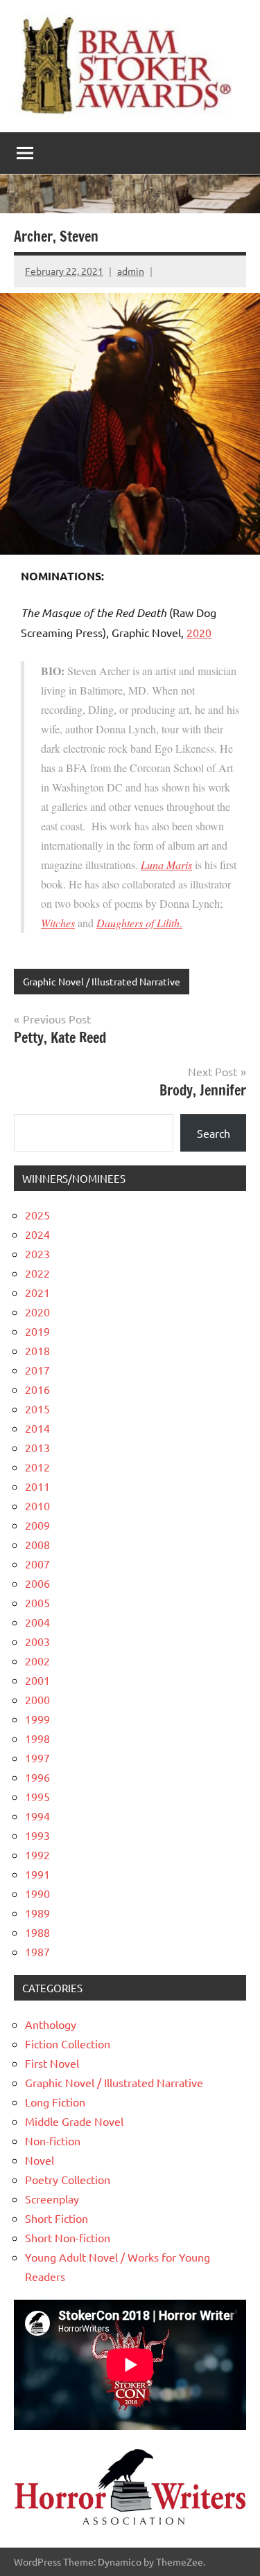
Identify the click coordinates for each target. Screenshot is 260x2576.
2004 (37, 1622)
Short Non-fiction (68, 2237)
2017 (37, 1370)
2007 (37, 1564)
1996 (37, 1777)
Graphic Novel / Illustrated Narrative (102, 981)
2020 (199, 632)
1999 (37, 1719)
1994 (37, 1816)
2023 (37, 1253)
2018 (37, 1350)
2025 (37, 1215)
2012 (37, 1467)
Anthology (51, 2024)
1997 (37, 1757)
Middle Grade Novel (74, 2121)
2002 (37, 1661)
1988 (37, 1932)
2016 (37, 1389)
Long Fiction (55, 2102)
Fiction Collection (68, 2043)
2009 (37, 1525)
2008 (37, 1544)
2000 (37, 1699)
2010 (37, 1505)
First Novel (52, 2063)
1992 (37, 1854)
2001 (37, 1680)
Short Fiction (57, 2218)
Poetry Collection (68, 2179)
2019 (37, 1331)
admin (131, 271)
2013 (37, 1447)
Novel (40, 2160)
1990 (37, 1893)
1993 (37, 1835)
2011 (37, 1486)
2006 (37, 1583)
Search (214, 1133)
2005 (37, 1602)
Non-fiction (53, 2140)
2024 (37, 1234)
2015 (37, 1408)
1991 (37, 1874)
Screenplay (52, 2199)
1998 (37, 1738)
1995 (37, 1796)
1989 (37, 1913)
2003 (37, 1641)
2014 (37, 1428)
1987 (37, 1951)
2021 (37, 1292)
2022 (37, 1273)
